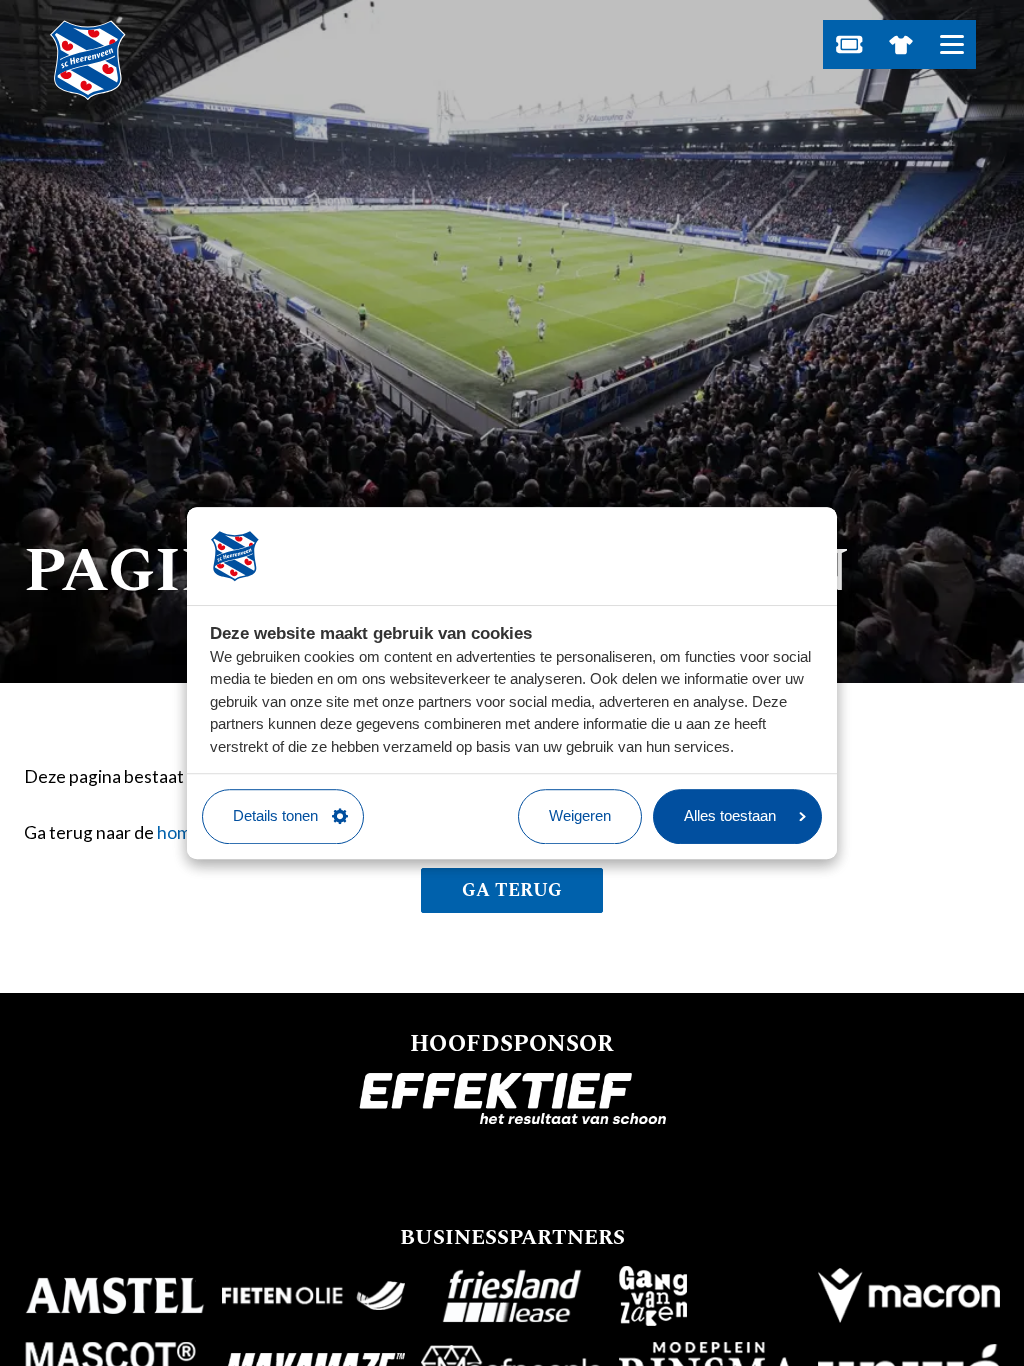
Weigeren (580, 815)
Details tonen (275, 815)
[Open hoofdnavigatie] (951, 44)
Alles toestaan (730, 815)
